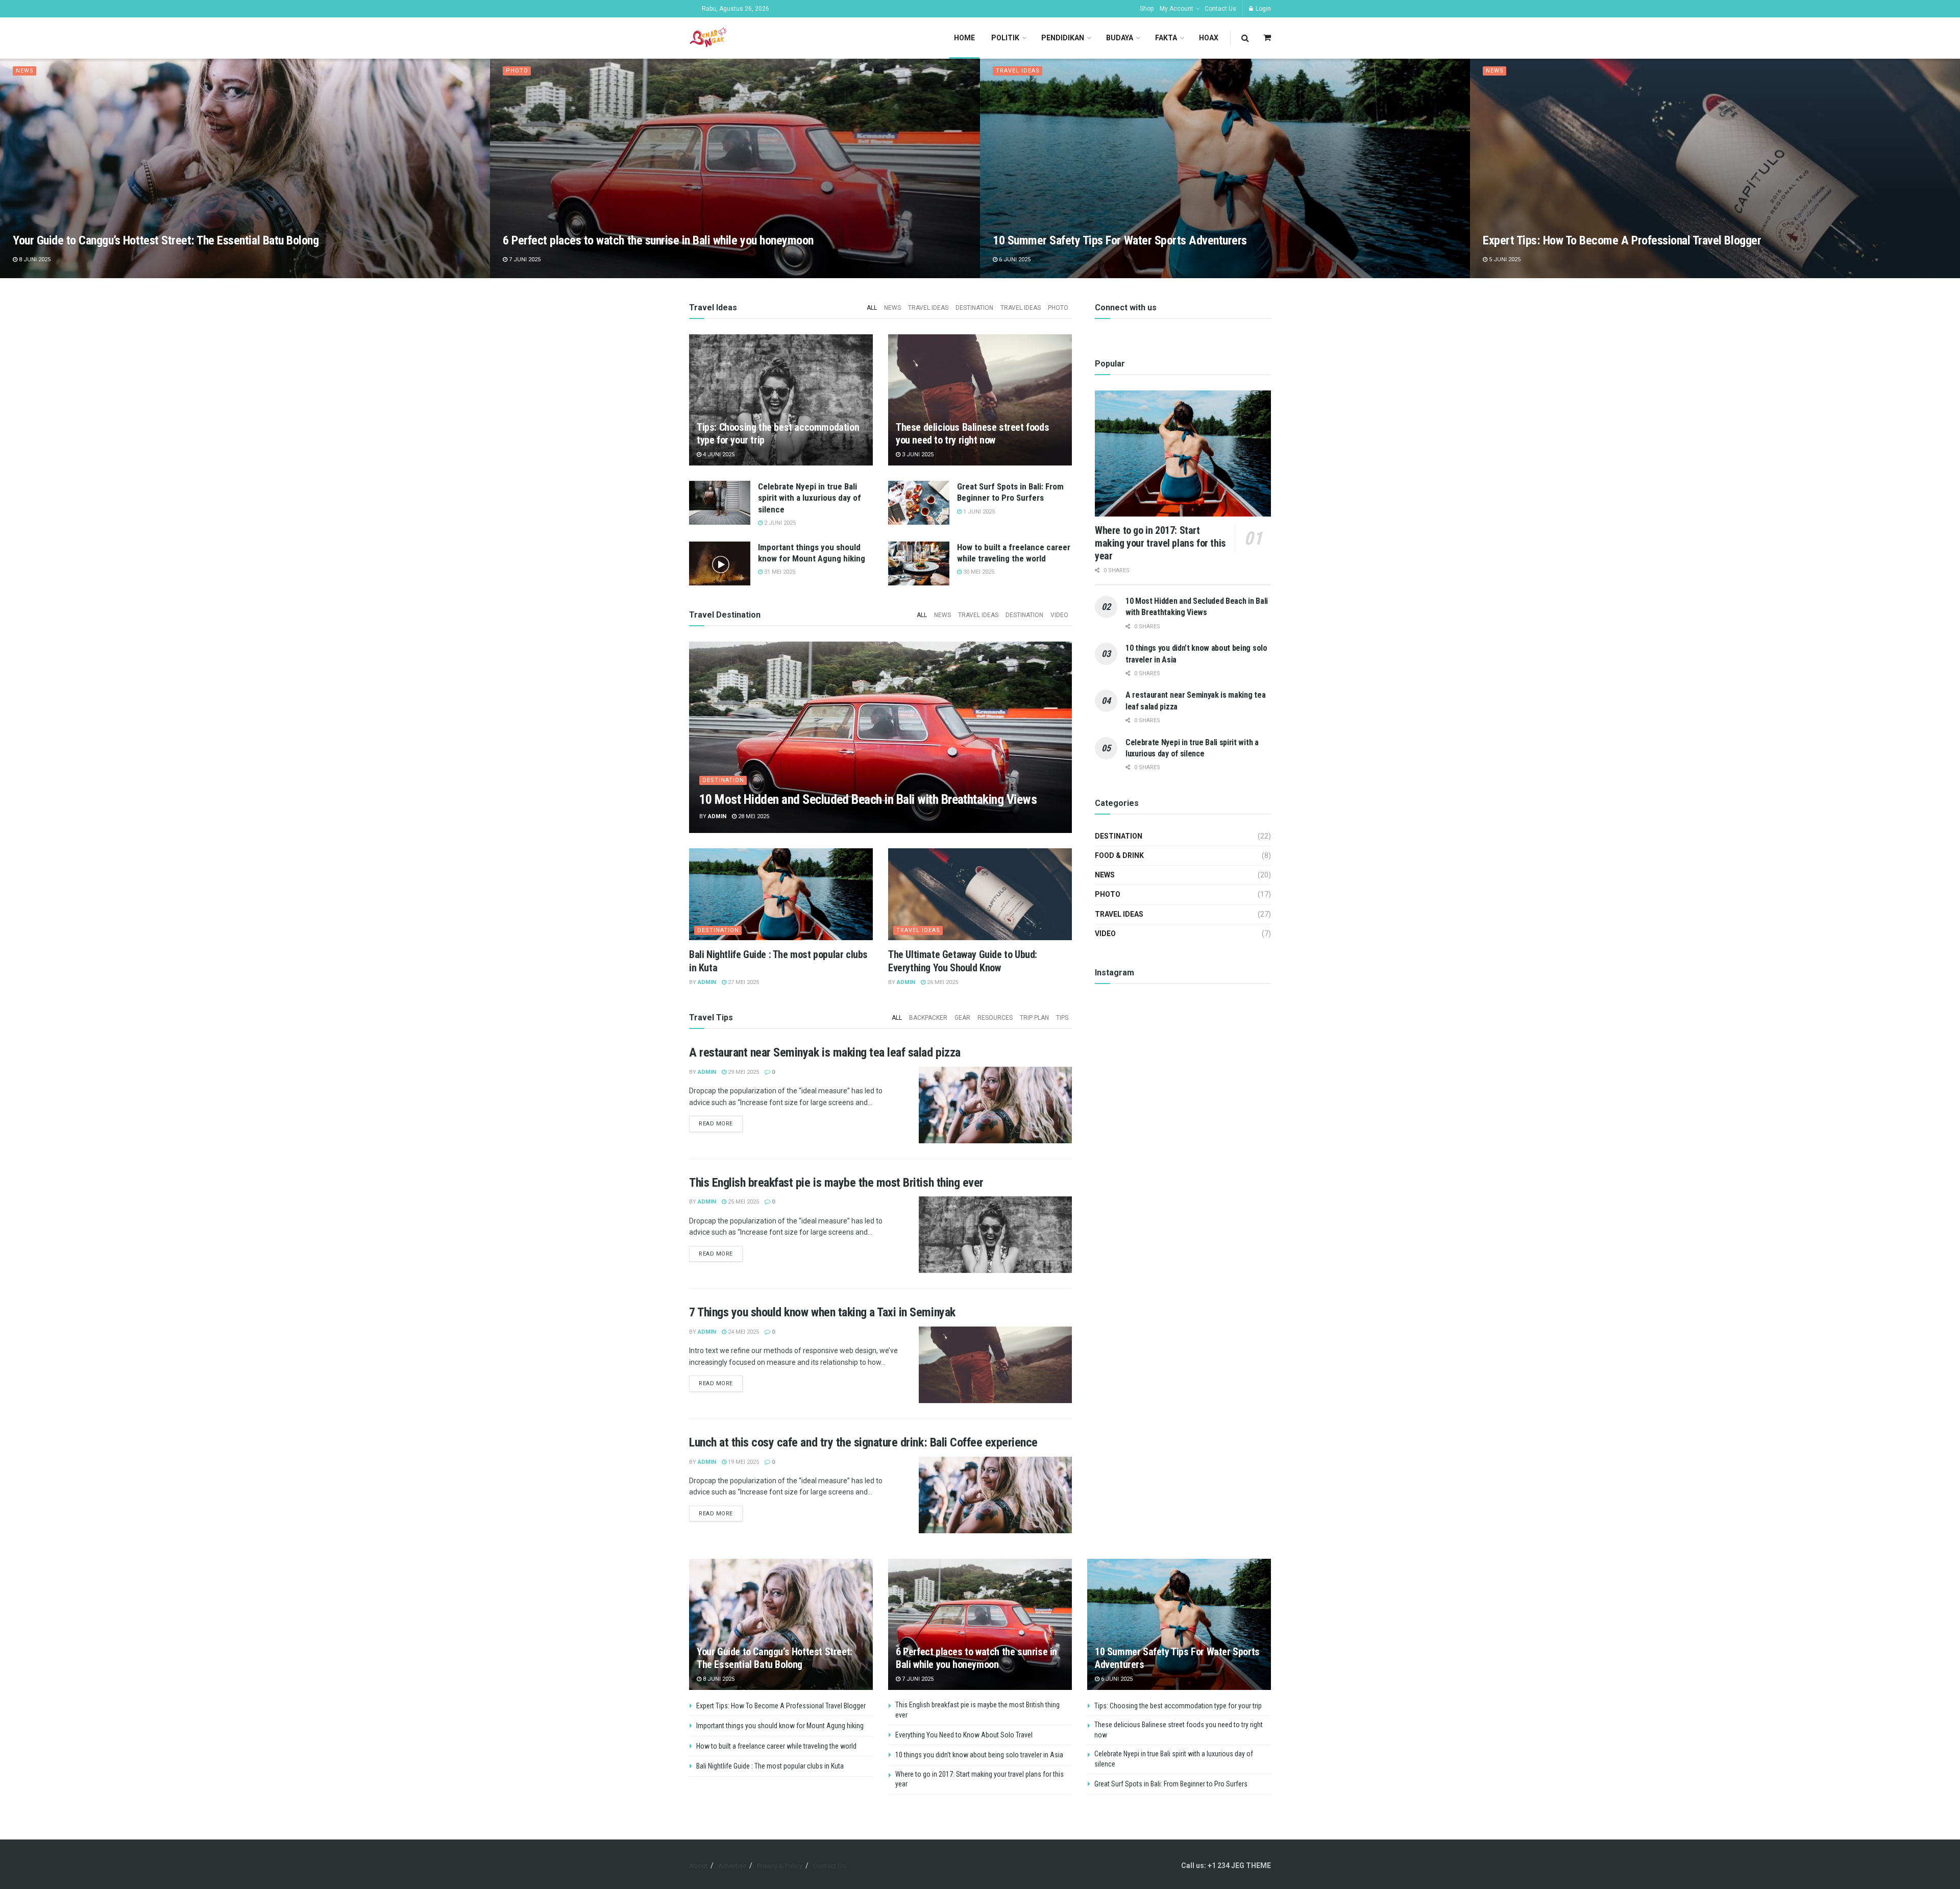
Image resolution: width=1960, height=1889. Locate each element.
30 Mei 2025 (978, 572)
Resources (995, 1018)
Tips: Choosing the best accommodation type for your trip (1178, 1706)
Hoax (1209, 38)
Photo (517, 71)
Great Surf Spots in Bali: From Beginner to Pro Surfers (1171, 1784)
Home (964, 38)
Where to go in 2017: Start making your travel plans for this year (1160, 543)
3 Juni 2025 (917, 455)
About (698, 1866)
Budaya (1120, 38)
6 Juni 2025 (1014, 260)
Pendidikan (1063, 38)
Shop (1147, 9)
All (872, 308)
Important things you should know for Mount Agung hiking (780, 1726)
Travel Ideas (1018, 71)
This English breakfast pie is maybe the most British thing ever (836, 1183)
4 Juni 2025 (718, 455)
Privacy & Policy (780, 1866)
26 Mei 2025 (942, 982)
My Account (1177, 9)
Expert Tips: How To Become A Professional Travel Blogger (1622, 240)
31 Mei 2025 (779, 572)
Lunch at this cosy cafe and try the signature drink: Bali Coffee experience (863, 1442)
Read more (716, 1124)
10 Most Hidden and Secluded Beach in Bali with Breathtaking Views (868, 799)
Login (1263, 9)
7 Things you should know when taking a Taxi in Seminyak (822, 1312)
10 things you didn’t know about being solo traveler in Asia (979, 1755)
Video (1059, 615)
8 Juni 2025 (34, 260)
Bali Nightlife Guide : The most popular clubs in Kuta (770, 1766)
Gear (962, 1018)
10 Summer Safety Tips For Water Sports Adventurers (1120, 240)
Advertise (732, 1866)
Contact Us (1220, 9)
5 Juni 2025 (1504, 260)
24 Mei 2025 (743, 1332)
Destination (974, 308)
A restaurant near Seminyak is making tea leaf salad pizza (825, 1052)
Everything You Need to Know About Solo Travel (964, 1735)
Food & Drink (1119, 855)
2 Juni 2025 (779, 523)
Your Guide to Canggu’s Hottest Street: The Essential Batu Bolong (166, 240)
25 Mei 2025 (743, 1202)
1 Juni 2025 (978, 512)
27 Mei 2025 (743, 982)
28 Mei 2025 (753, 816)
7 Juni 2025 (524, 260)
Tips (1062, 1018)
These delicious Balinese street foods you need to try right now (972, 434)
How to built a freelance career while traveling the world (776, 1746)
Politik (1005, 38)
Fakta (1166, 38)
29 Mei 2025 (743, 1072)
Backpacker (928, 1018)
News (25, 71)
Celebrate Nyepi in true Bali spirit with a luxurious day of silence (810, 498)
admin (717, 816)
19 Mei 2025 (743, 1462)
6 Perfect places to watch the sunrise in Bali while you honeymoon (658, 240)
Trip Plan (1034, 1018)
